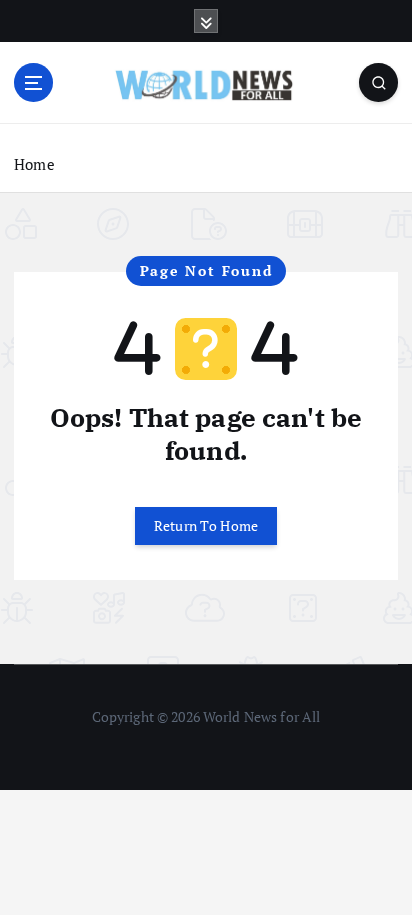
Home (34, 164)
